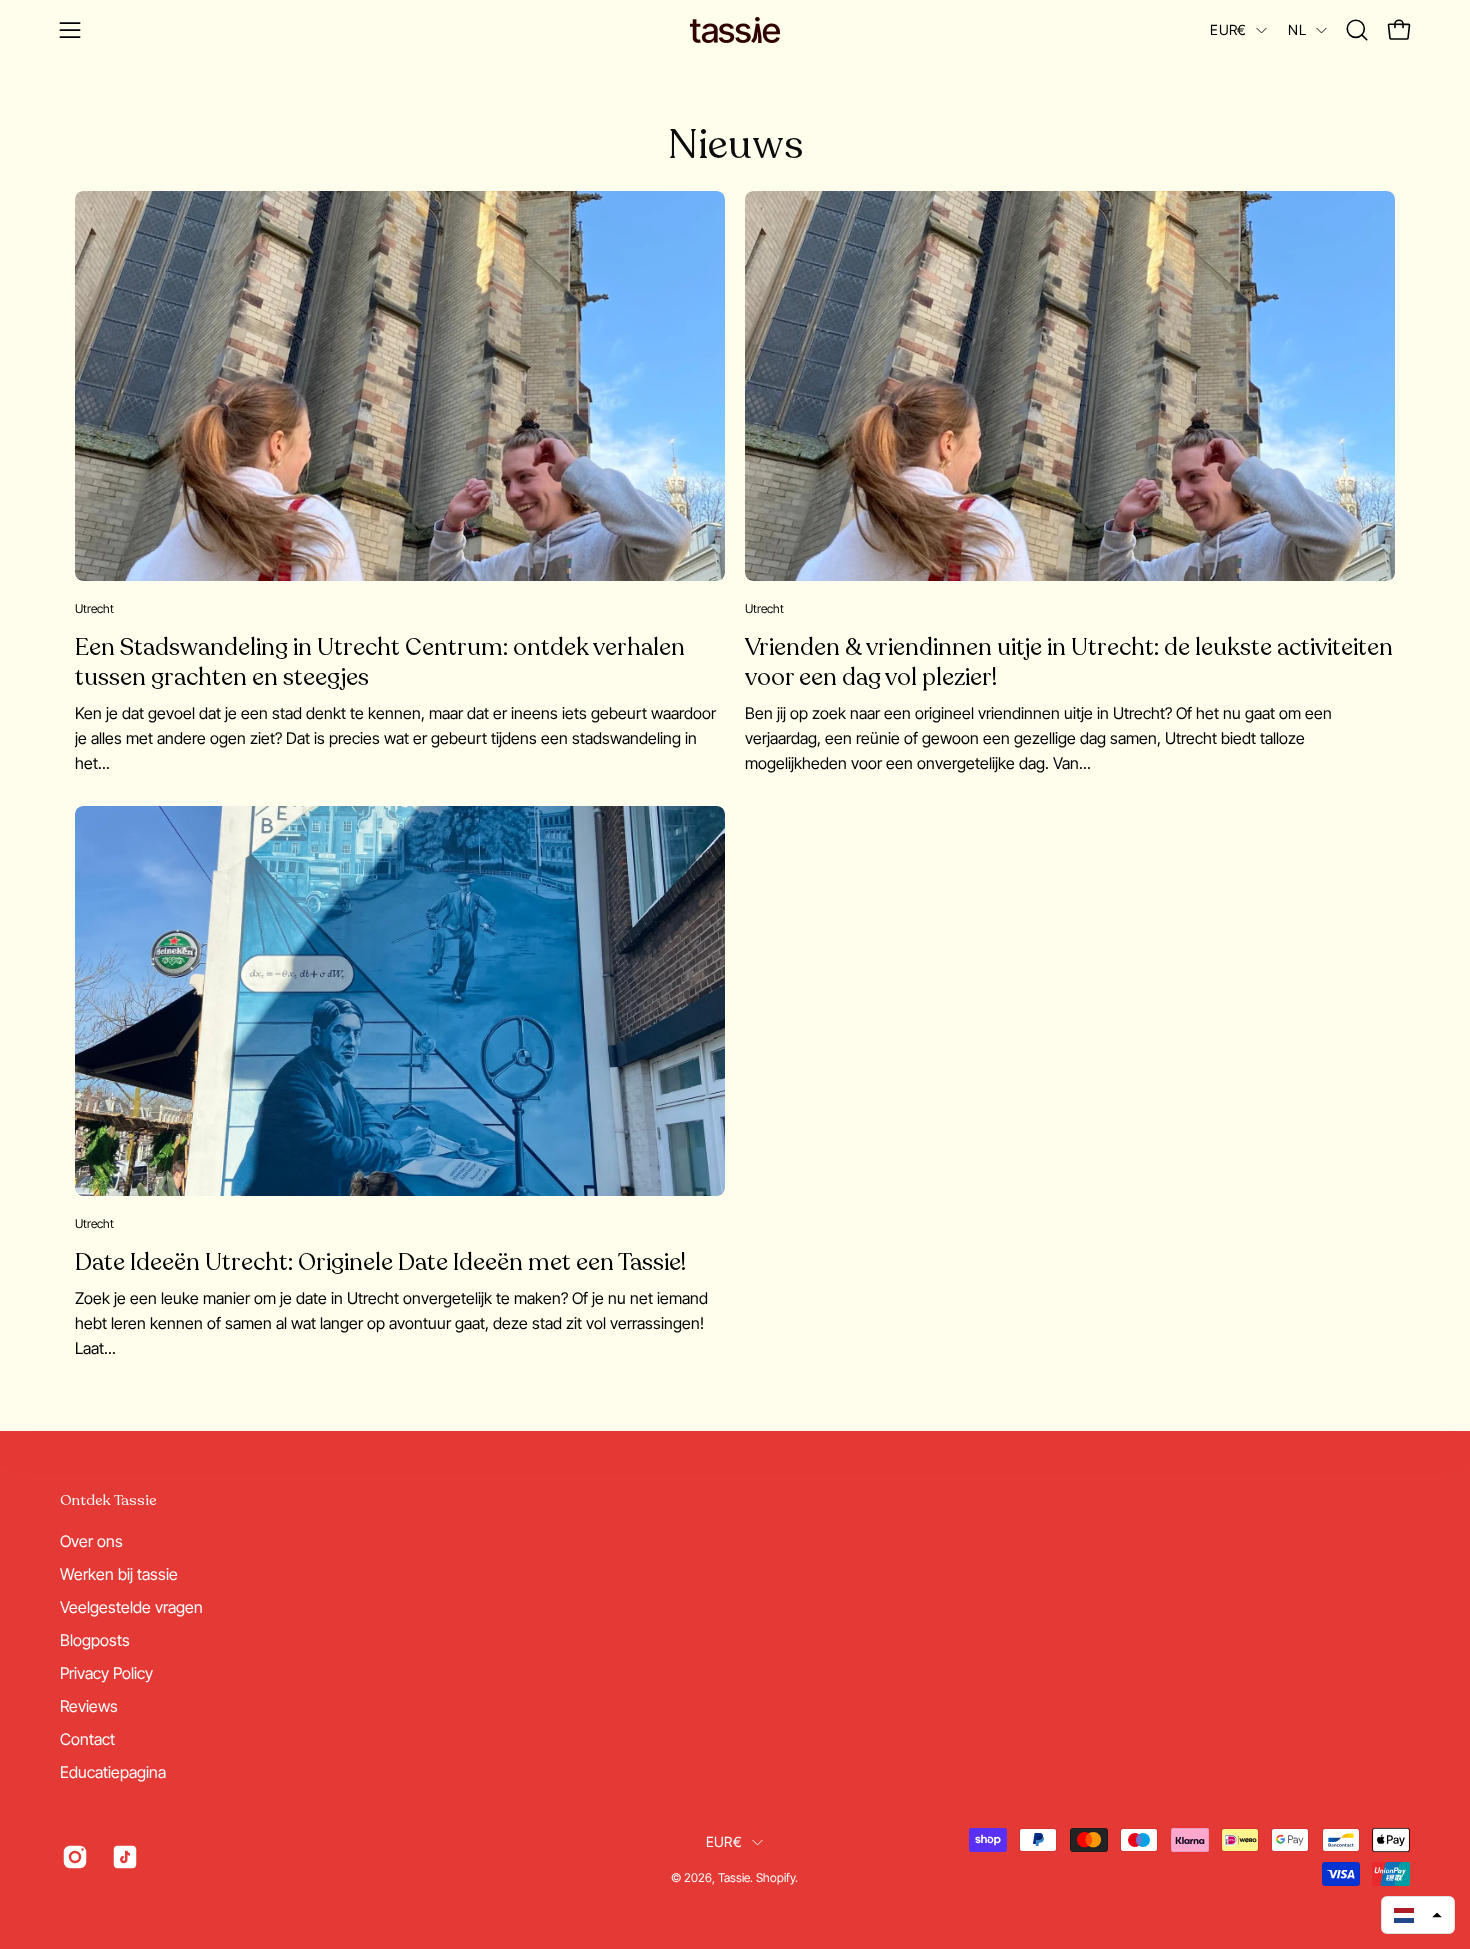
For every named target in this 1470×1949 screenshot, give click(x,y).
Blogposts (95, 1640)
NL (1297, 29)
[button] (1357, 30)
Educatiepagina (113, 1772)
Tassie (734, 1877)
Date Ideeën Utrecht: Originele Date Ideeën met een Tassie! (380, 1262)
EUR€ (1228, 29)
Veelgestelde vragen (131, 1607)
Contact (87, 1739)
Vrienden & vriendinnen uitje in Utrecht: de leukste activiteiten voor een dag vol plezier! (1069, 662)
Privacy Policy (106, 1673)
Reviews (89, 1706)
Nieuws (735, 145)
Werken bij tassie (119, 1574)
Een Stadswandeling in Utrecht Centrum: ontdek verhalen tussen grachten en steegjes (380, 662)
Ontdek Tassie (108, 1500)
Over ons (91, 1541)
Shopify (775, 1877)
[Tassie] (735, 30)
